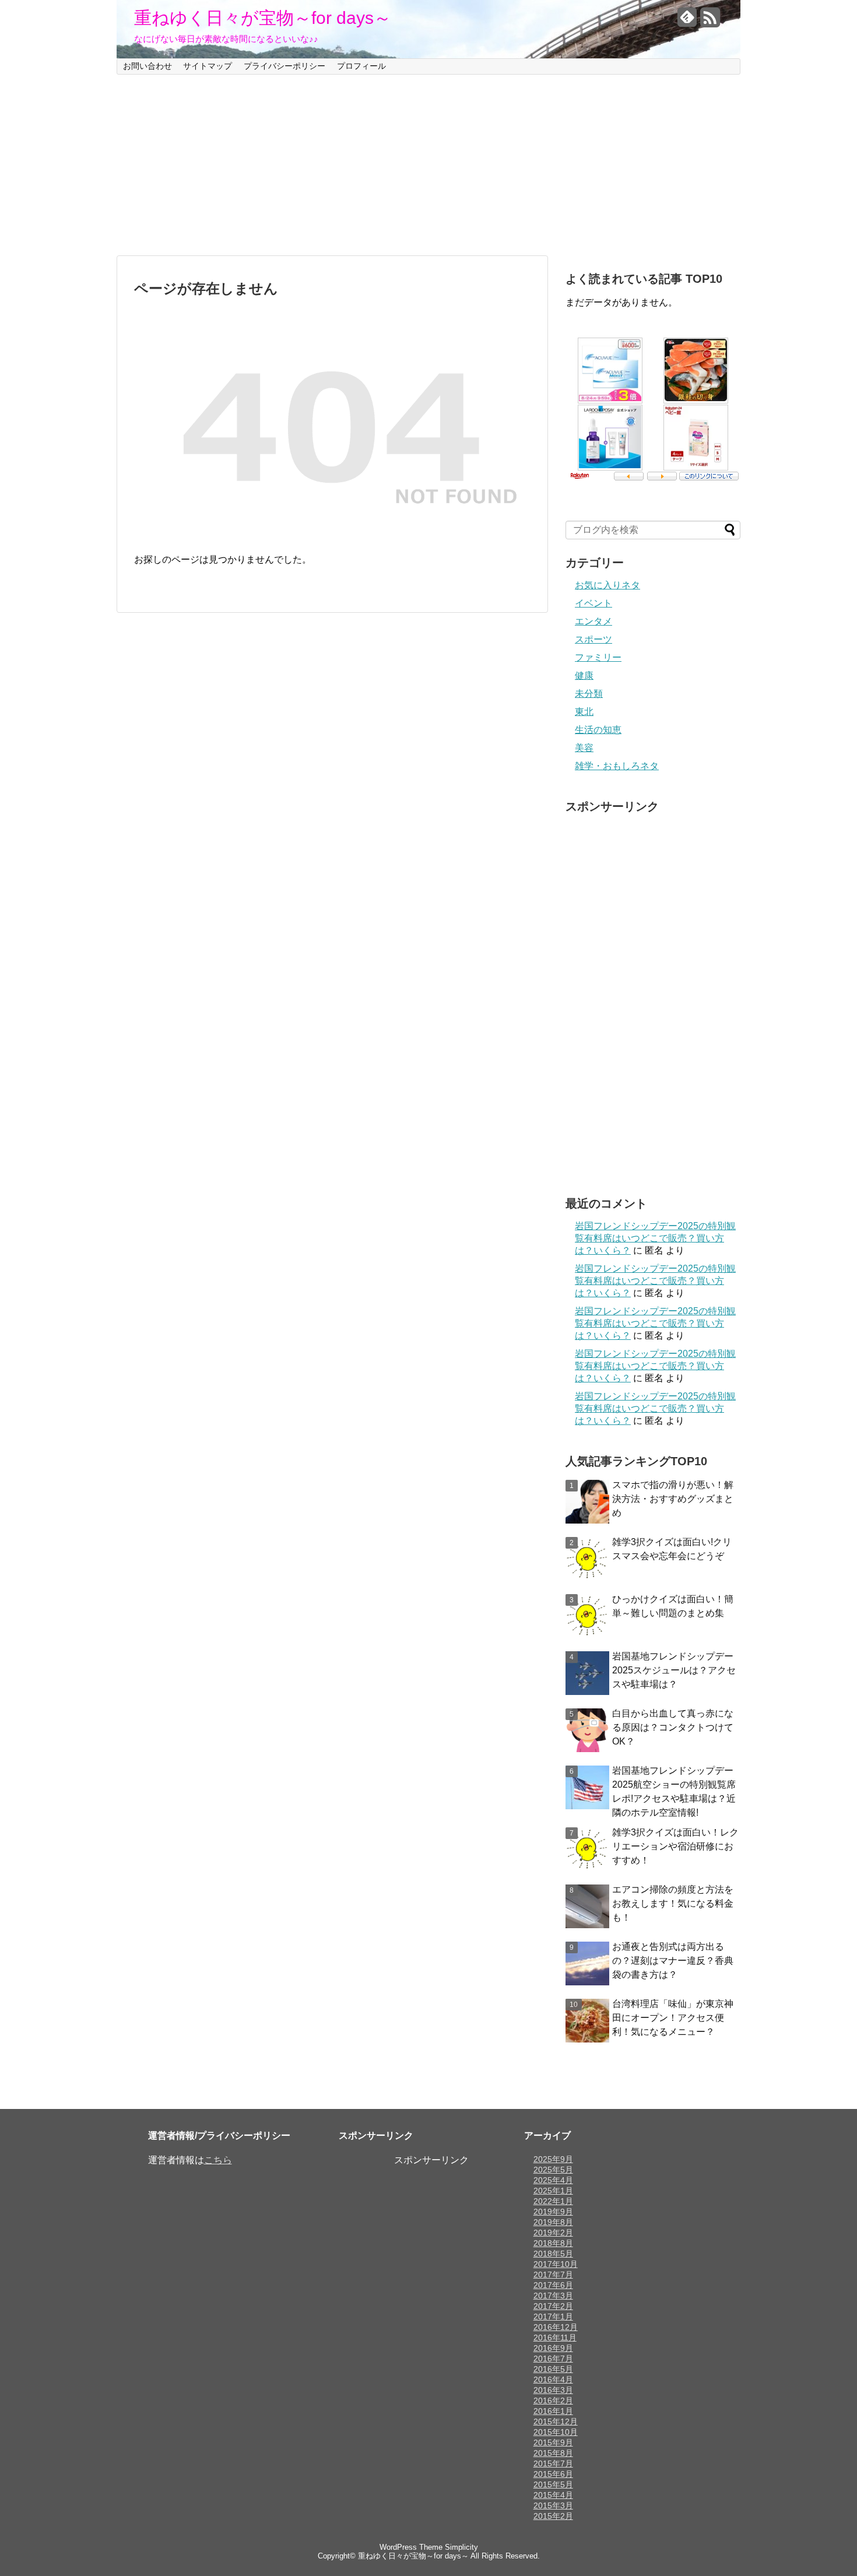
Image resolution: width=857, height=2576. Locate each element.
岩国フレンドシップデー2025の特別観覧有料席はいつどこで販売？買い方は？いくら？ (655, 1238)
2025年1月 (553, 2191)
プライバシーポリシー (285, 66)
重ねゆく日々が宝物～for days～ (263, 18)
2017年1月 (553, 2317)
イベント (593, 603)
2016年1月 (553, 2411)
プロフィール (361, 66)
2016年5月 (553, 2369)
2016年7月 (553, 2359)
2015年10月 (556, 2432)
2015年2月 (553, 2516)
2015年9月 (553, 2442)
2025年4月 (553, 2180)
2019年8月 (553, 2222)
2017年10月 (556, 2264)
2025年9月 (553, 2159)
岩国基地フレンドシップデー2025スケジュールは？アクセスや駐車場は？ (674, 1670)
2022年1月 (553, 2201)
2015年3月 (553, 2505)
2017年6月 (553, 2285)
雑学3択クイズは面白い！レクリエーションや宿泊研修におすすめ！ (675, 1846)
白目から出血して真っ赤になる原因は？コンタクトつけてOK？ (673, 1727)
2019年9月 (553, 2212)
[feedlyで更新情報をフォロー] (687, 22)
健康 (584, 675)
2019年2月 (553, 2233)
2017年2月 (553, 2306)
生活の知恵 (598, 730)
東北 (584, 712)
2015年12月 (556, 2421)
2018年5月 (553, 2254)
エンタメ (593, 621)
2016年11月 (555, 2338)
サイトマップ (208, 66)
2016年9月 (553, 2348)
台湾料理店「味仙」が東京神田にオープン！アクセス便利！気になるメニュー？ (673, 2018)
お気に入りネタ (607, 585)
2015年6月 (553, 2474)
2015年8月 (553, 2453)
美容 (584, 748)
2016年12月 (556, 2327)
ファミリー (598, 657)
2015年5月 (553, 2484)
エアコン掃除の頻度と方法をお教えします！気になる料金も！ (673, 1903)
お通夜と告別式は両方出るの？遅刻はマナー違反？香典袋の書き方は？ (673, 1961)
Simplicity (461, 2547)
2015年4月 (553, 2495)
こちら (218, 2160)
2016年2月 (553, 2400)
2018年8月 (553, 2243)
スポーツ (593, 639)
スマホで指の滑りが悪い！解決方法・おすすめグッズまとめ (673, 1499)
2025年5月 (553, 2170)
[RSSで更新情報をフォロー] (710, 22)
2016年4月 (553, 2380)
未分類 (589, 694)
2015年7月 (553, 2463)
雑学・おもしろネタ (617, 766)
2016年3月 (553, 2390)
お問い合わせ (147, 66)
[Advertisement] (428, 165)
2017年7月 (553, 2275)
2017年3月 (553, 2296)
